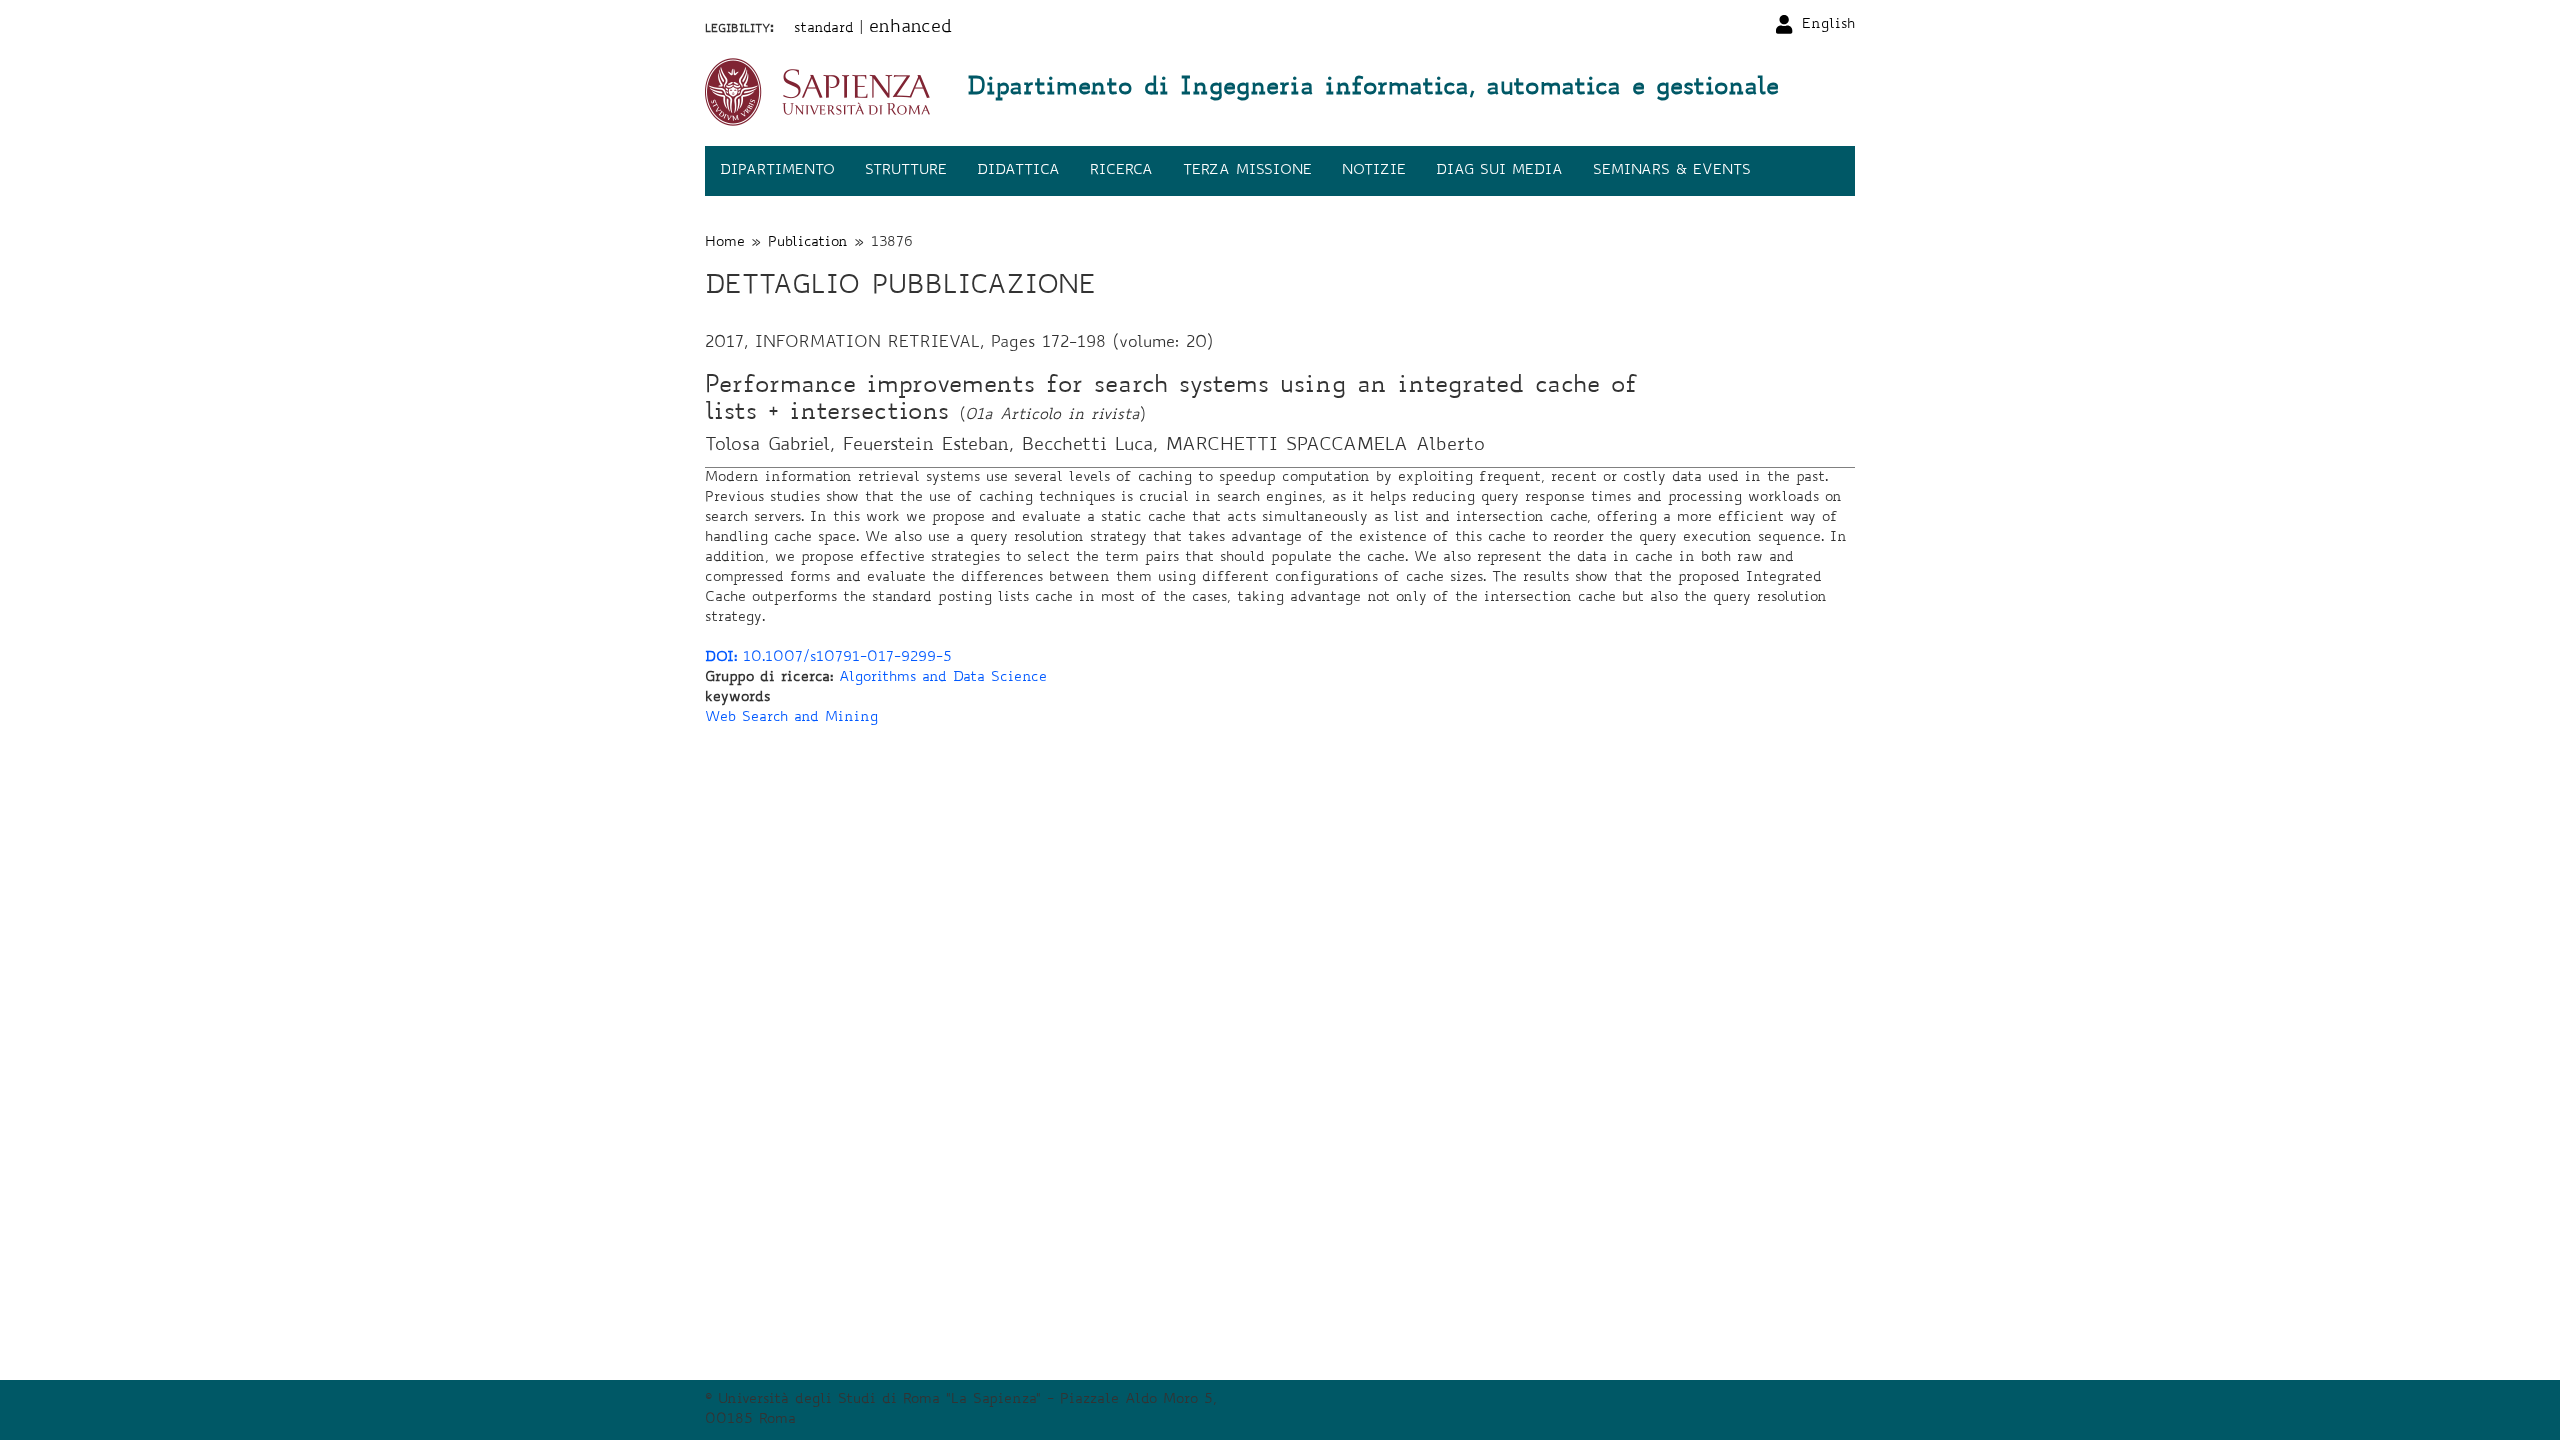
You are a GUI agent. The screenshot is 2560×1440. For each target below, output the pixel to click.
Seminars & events (1672, 171)
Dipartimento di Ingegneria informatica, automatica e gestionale (1373, 89)
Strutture (906, 171)
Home (725, 243)
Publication (808, 243)
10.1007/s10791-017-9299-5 (828, 658)
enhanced (910, 28)
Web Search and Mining (791, 718)
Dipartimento (777, 171)
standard (824, 29)
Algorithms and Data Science (943, 678)
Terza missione (1247, 171)
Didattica (1018, 171)
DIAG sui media (1499, 171)
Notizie (1374, 171)
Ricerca (1121, 171)
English (1828, 25)
